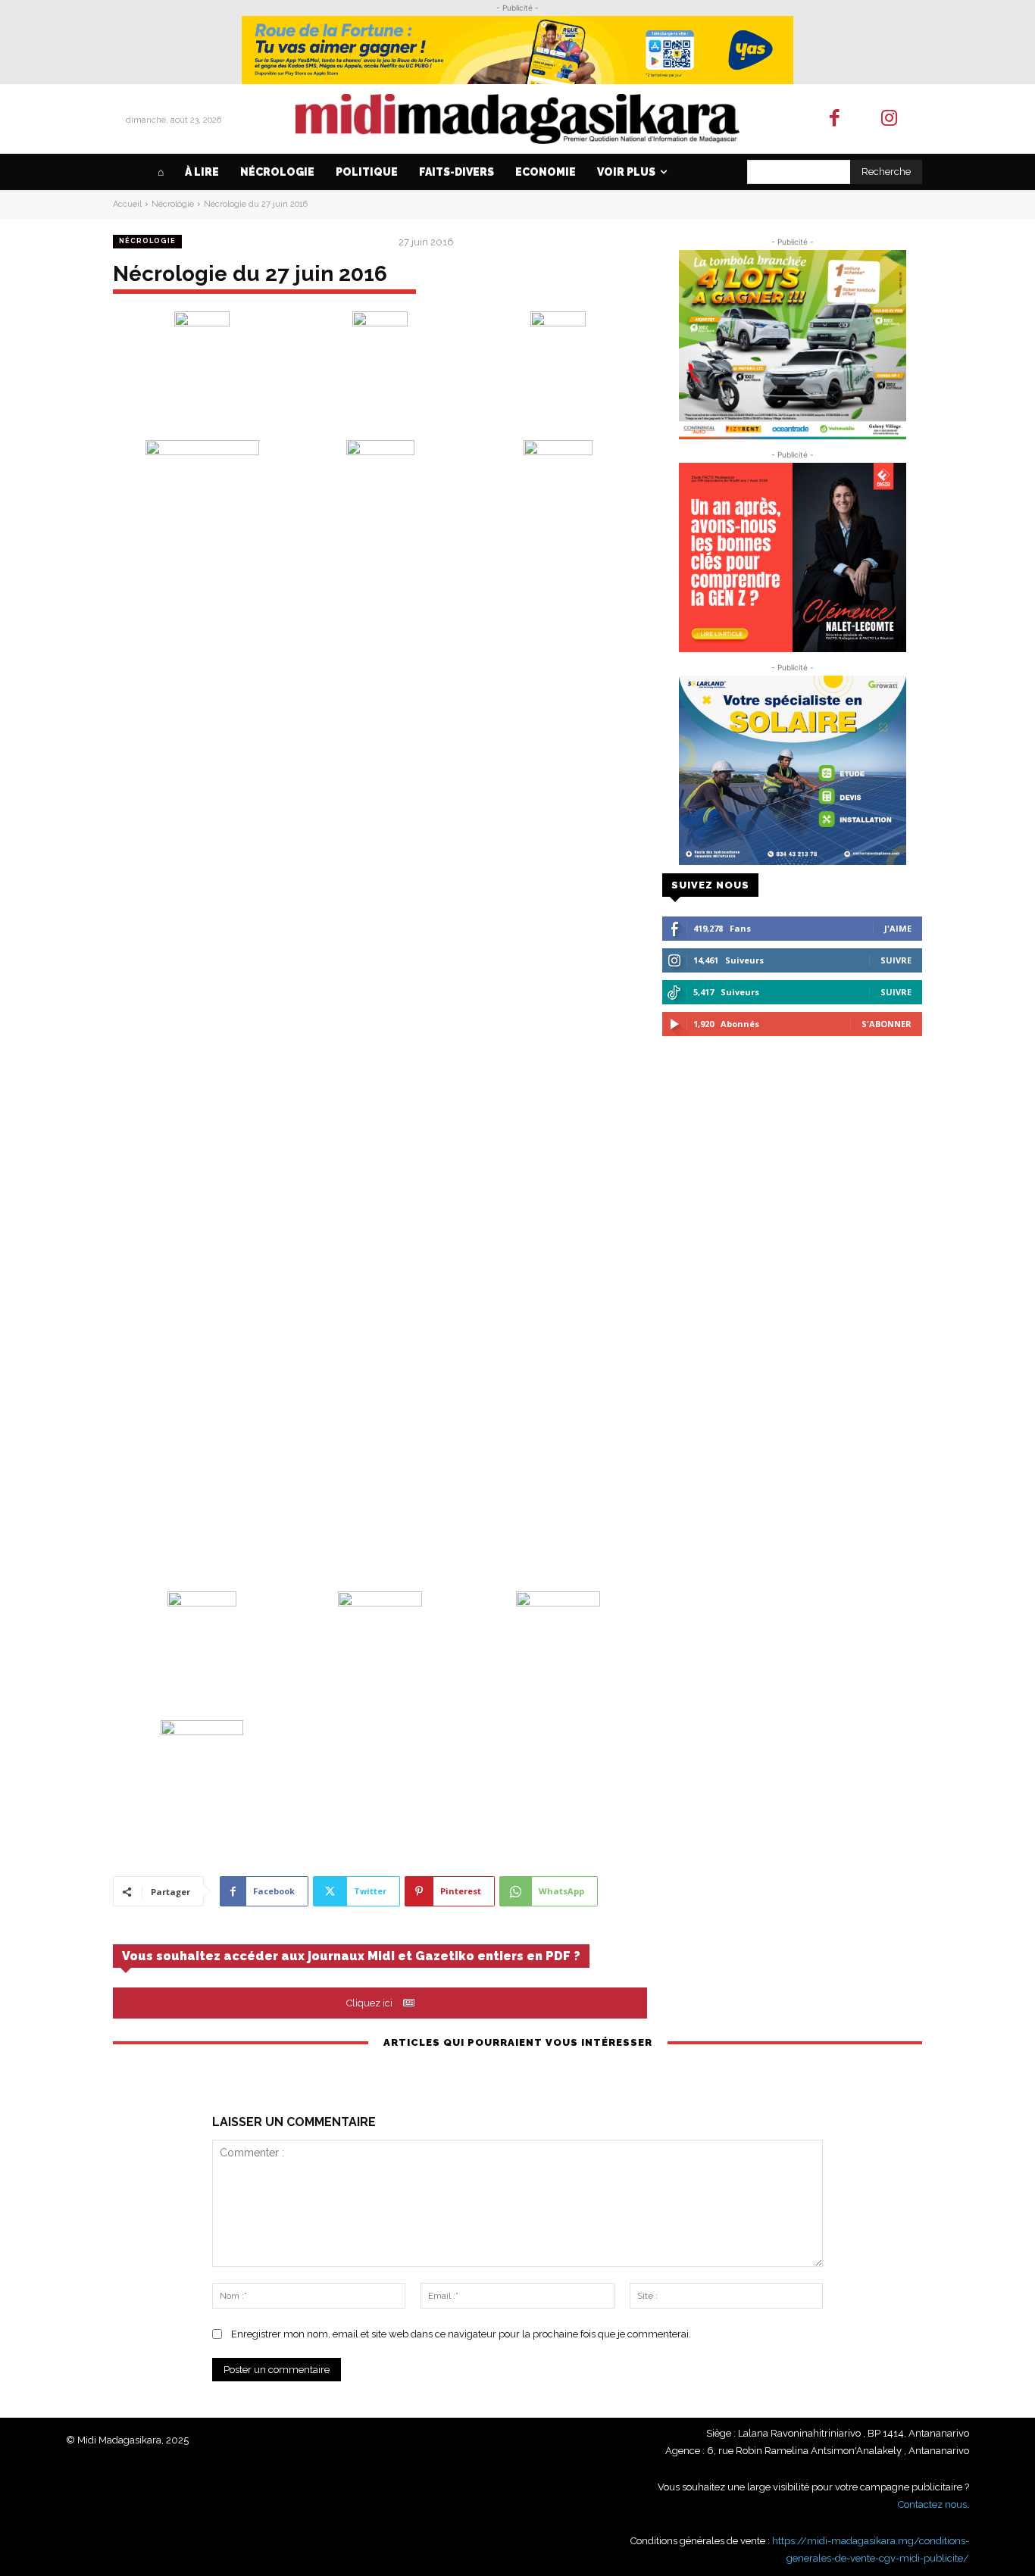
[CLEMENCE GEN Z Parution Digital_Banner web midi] (792, 557)
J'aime (898, 928)
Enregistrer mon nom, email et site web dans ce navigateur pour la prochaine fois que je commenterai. (461, 2334)
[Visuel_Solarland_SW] (792, 770)
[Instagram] (890, 119)
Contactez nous (932, 2504)
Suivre (896, 960)
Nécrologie (173, 204)
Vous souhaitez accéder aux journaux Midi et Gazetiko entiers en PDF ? (351, 1956)
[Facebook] (835, 119)
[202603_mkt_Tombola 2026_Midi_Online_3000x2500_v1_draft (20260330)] (792, 345)
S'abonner (886, 1024)
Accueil (127, 204)
